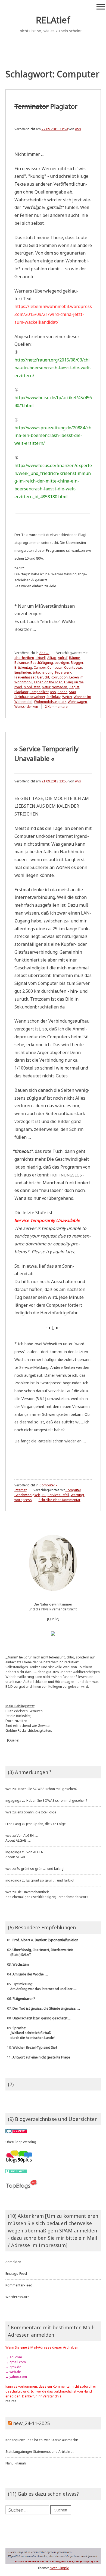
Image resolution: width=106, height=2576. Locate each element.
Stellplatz (54, 697)
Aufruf (63, 658)
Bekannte (22, 663)
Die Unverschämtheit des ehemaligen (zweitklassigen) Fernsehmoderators (47, 1894)
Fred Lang (13, 1824)
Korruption (59, 677)
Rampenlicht (39, 692)
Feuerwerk (63, 672)
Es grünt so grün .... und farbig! (40, 1869)
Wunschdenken (26, 707)
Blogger (77, 663)
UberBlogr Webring (21, 2142)
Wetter (67, 697)
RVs (53, 692)
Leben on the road (48, 682)
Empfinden (23, 672)
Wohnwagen (77, 702)
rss (8, 2401)
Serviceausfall (58, 1495)
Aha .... (44, 653)
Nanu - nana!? (16, 2463)
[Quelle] (53, 1619)
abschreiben (24, 658)
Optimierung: (41, 1986)
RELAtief (53, 20)
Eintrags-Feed (16, 2274)
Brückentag (23, 667)
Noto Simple (59, 2568)
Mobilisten (32, 687)
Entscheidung (43, 672)
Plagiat (74, 687)
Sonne (63, 692)
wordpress (23, 1500)
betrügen (62, 663)
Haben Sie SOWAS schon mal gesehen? (47, 1789)
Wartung (77, 1495)
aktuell (41, 658)
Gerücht (43, 677)
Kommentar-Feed (19, 2285)
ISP (44, 1495)
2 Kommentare (56, 707)
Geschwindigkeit (27, 1495)
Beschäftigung (42, 663)
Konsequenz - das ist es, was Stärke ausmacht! (42, 2440)
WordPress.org (18, 2297)
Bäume (74, 658)
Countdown (73, 667)
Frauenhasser (25, 677)
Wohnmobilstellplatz (50, 702)
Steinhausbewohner (30, 697)
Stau (72, 692)
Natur (46, 687)
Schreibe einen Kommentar (60, 1500)
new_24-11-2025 (31, 2423)
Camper (40, 667)
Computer (55, 667)
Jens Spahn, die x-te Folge (36, 1812)
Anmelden (13, 2262)
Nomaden (59, 687)
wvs (78, 129)
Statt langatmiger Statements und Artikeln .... (40, 2452)
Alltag (52, 658)
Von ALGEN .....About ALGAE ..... (22, 1838)
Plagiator (46, 106)
